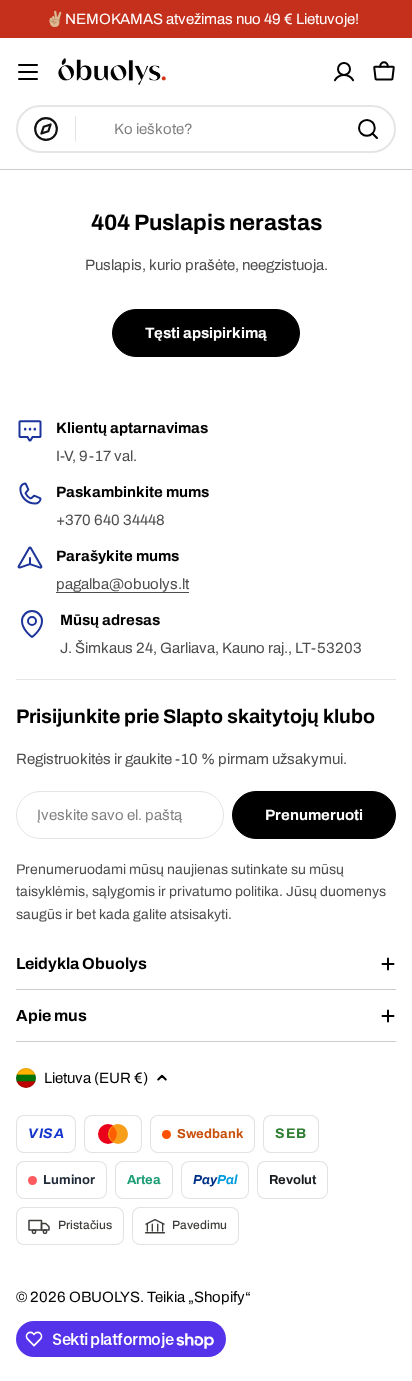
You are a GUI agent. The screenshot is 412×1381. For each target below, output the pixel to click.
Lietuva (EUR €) (96, 1078)
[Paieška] (368, 129)
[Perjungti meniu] (28, 72)
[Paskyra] (344, 72)
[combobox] (206, 129)
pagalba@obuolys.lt (122, 584)
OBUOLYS (104, 1297)
